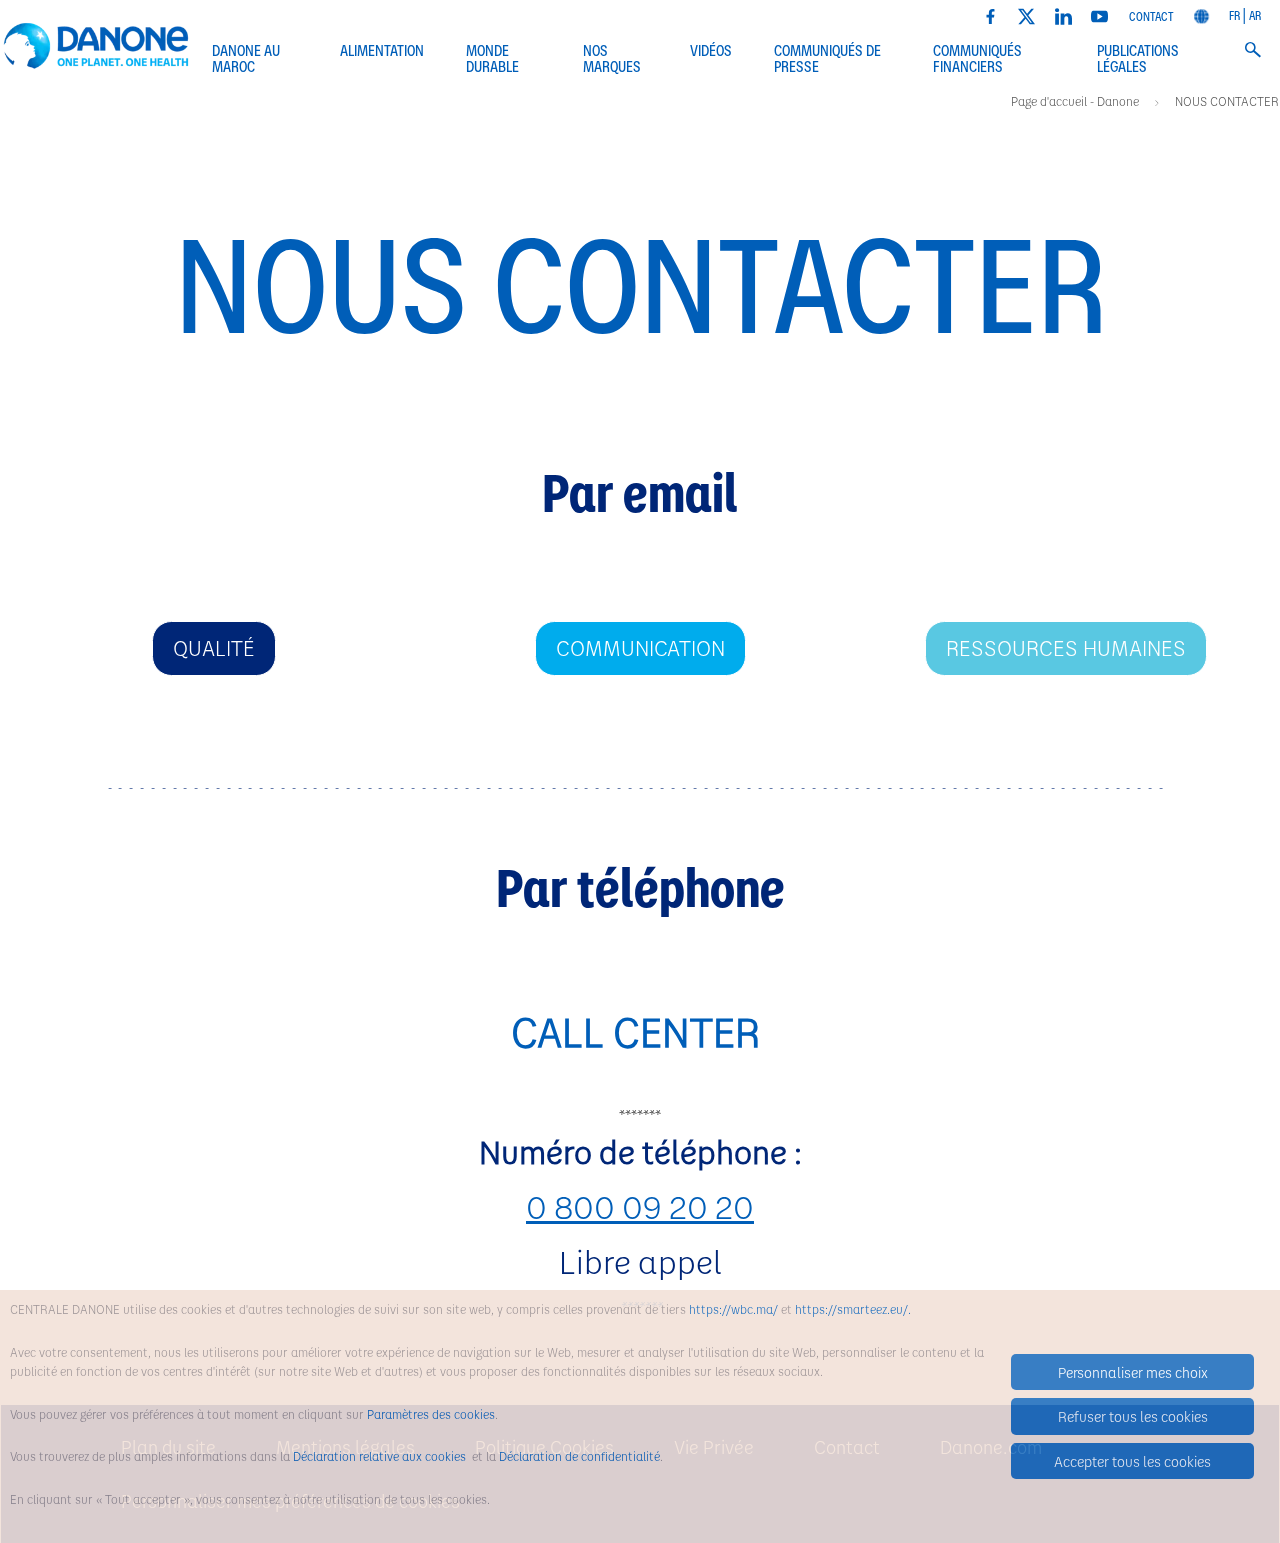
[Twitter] (1026, 14)
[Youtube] (1099, 14)
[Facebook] (990, 14)
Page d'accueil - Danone (1076, 101)
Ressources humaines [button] (1066, 647)
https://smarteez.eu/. (853, 1309)
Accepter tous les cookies (1132, 1461)
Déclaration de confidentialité (579, 1456)
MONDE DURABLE (492, 59)
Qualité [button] (214, 647)
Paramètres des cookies (431, 1414)
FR (1234, 15)
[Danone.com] (1201, 14)
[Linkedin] (1063, 14)
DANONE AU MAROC (246, 59)
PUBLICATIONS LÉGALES (1138, 59)
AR (1255, 15)
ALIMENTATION (382, 51)
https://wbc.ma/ (733, 1309)
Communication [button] (640, 647)
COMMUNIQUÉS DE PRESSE (827, 59)
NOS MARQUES (612, 59)
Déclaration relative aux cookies (381, 1456)
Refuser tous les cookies (1133, 1416)
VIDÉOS (711, 51)
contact (1151, 16)
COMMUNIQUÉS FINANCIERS (977, 59)
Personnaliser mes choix (1133, 1372)
